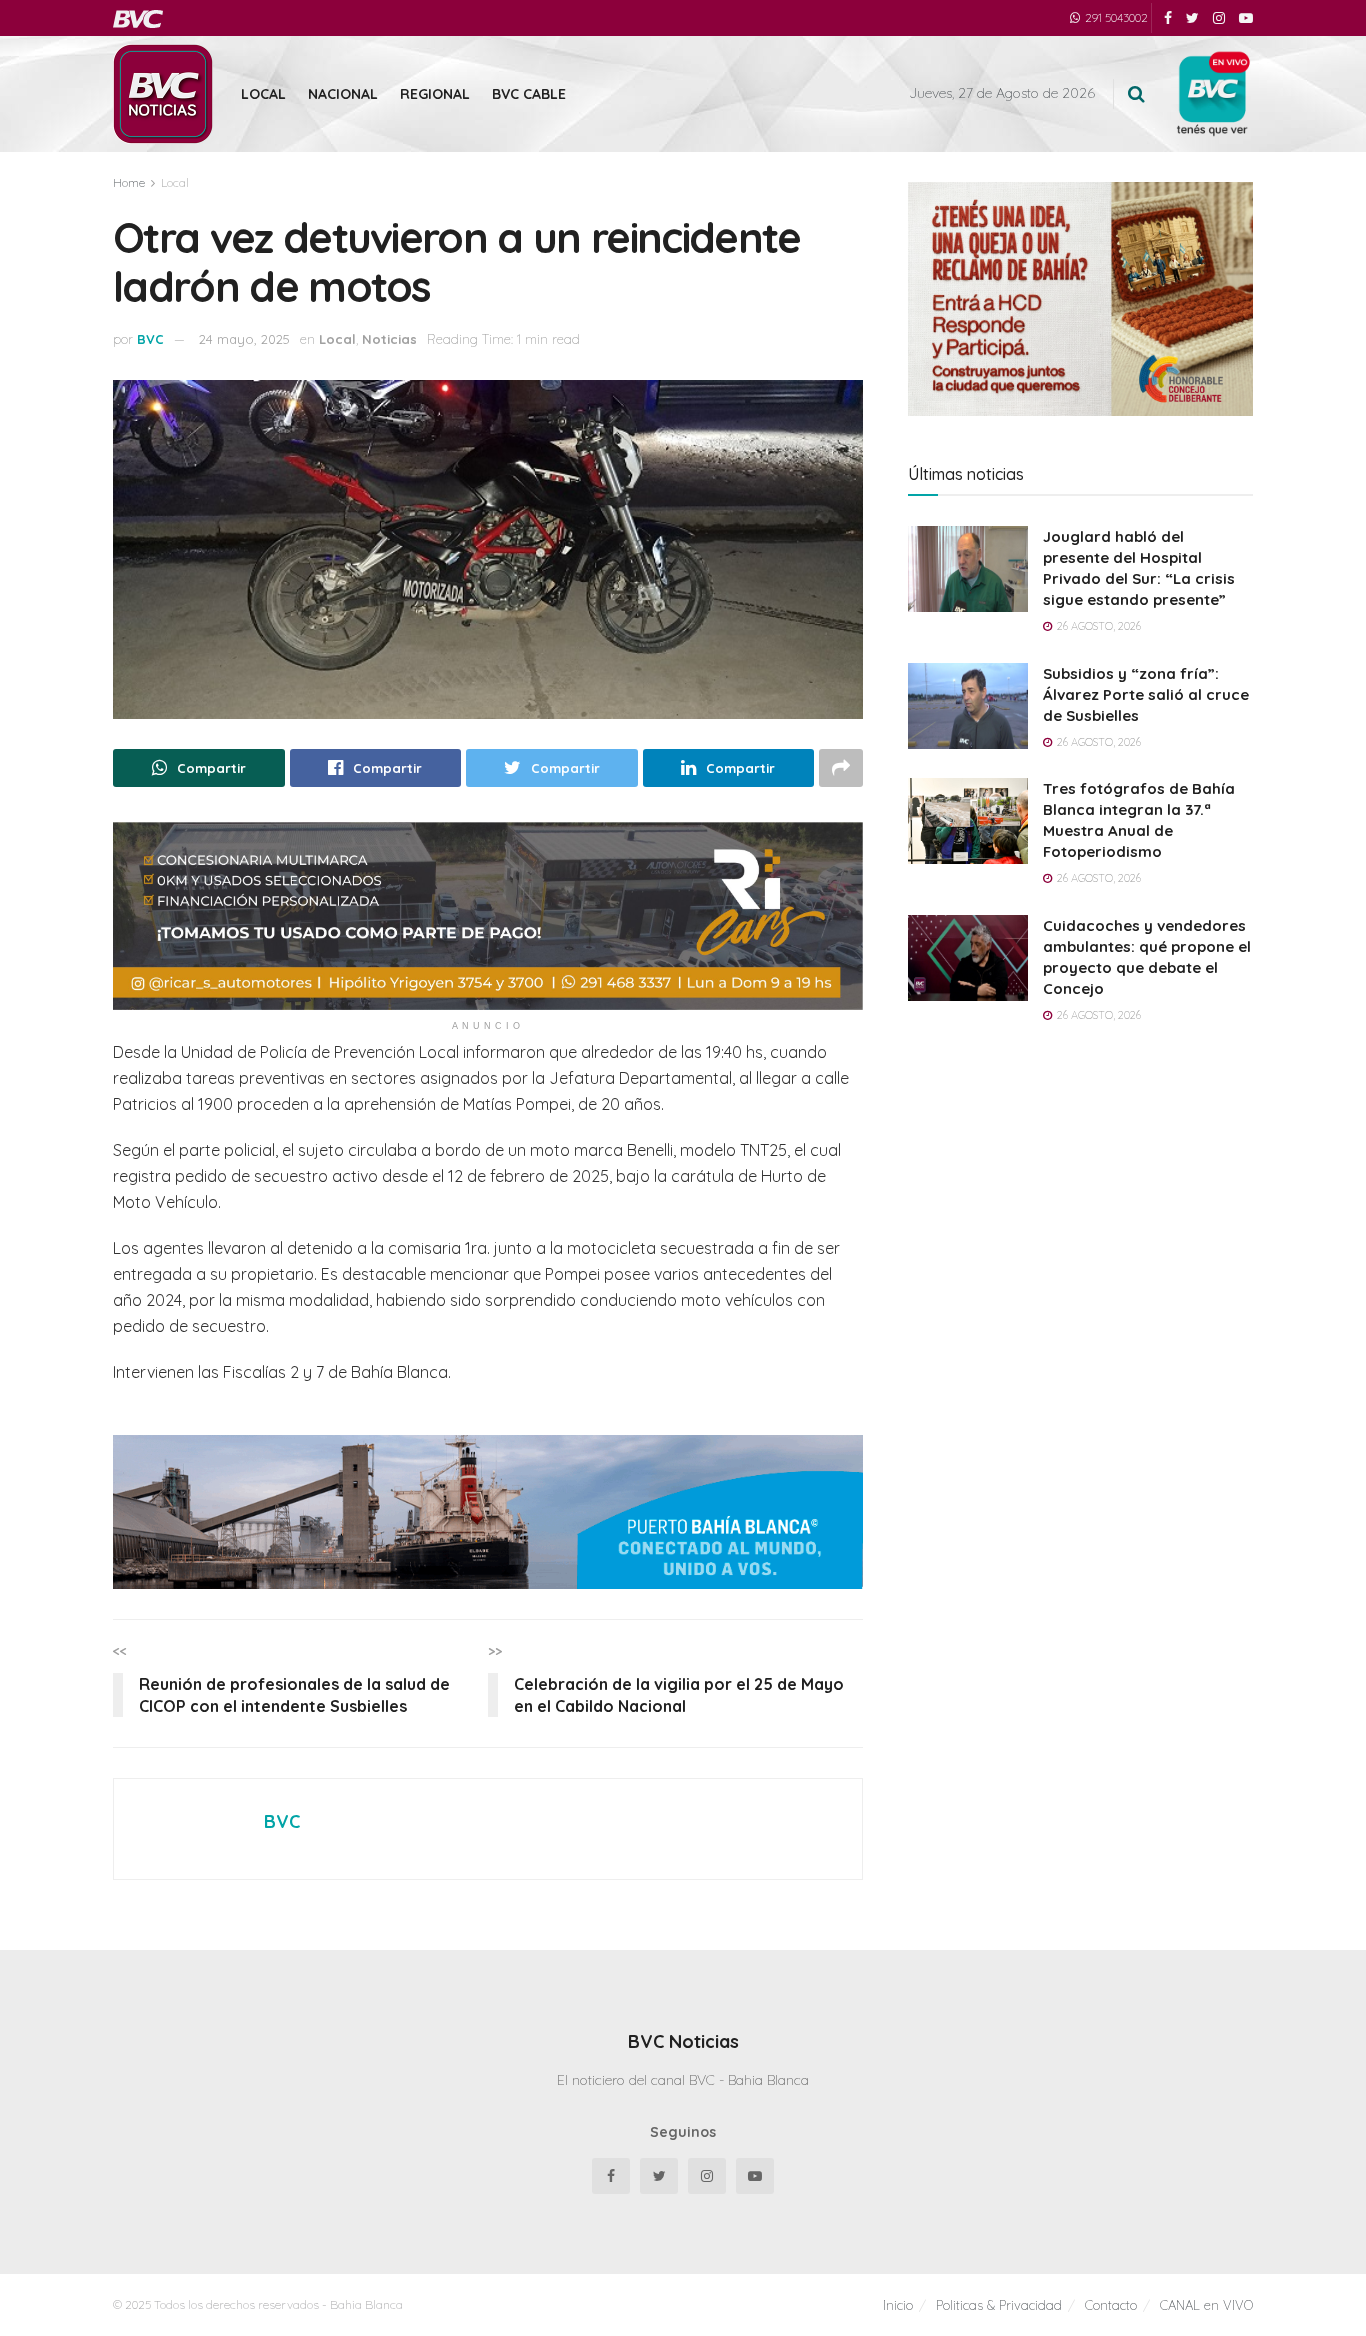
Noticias (389, 339)
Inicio (898, 2305)
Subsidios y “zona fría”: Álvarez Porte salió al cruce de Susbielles (1146, 694)
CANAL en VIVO (1206, 2305)
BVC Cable (529, 94)
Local (263, 94)
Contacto (1111, 2305)
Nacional (343, 94)
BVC (150, 339)
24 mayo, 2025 (244, 339)
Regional (435, 94)
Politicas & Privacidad (999, 2305)
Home (129, 182)
